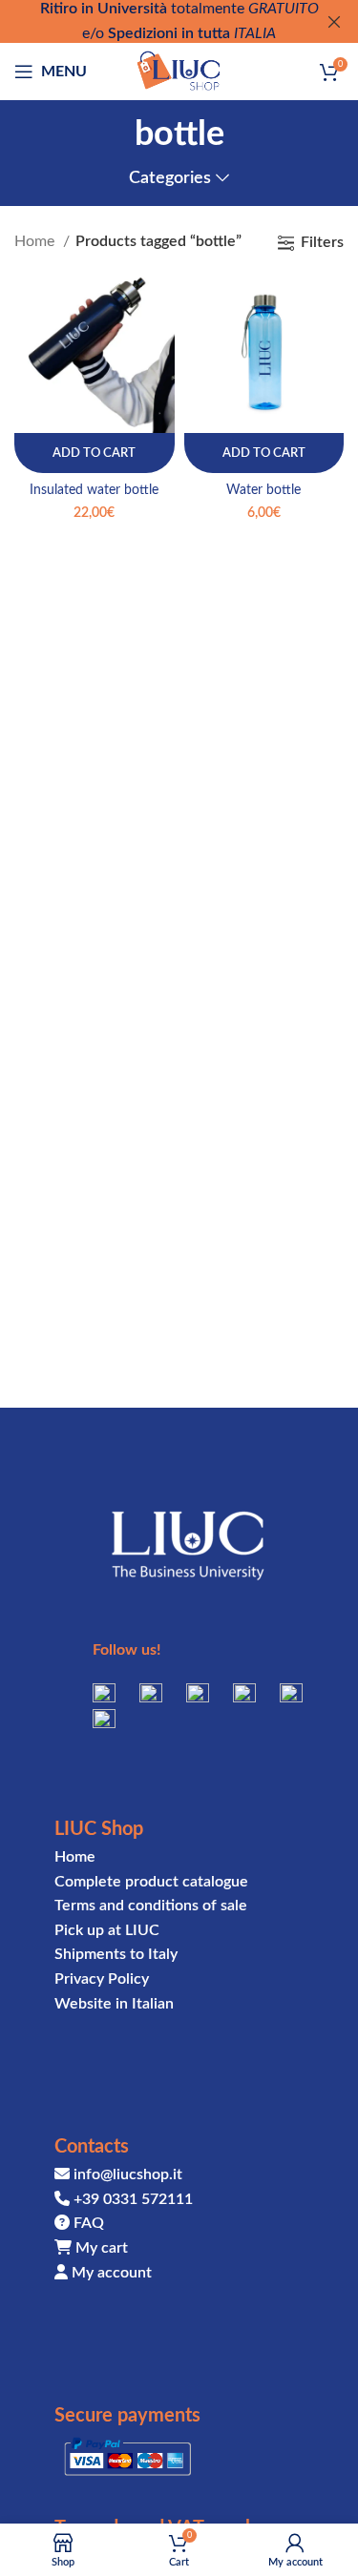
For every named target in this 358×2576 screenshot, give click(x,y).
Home (36, 241)
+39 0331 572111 (133, 2199)
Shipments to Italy (116, 1954)
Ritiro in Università (104, 9)
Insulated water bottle (94, 490)
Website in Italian (114, 2004)
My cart (102, 2248)
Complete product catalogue (151, 1882)
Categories (170, 178)
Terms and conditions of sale (151, 1906)
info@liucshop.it (128, 2174)
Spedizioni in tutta (169, 33)
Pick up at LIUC (107, 1930)
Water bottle (263, 490)
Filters (322, 242)
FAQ (89, 2223)
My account (112, 2273)
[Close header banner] (334, 21)
